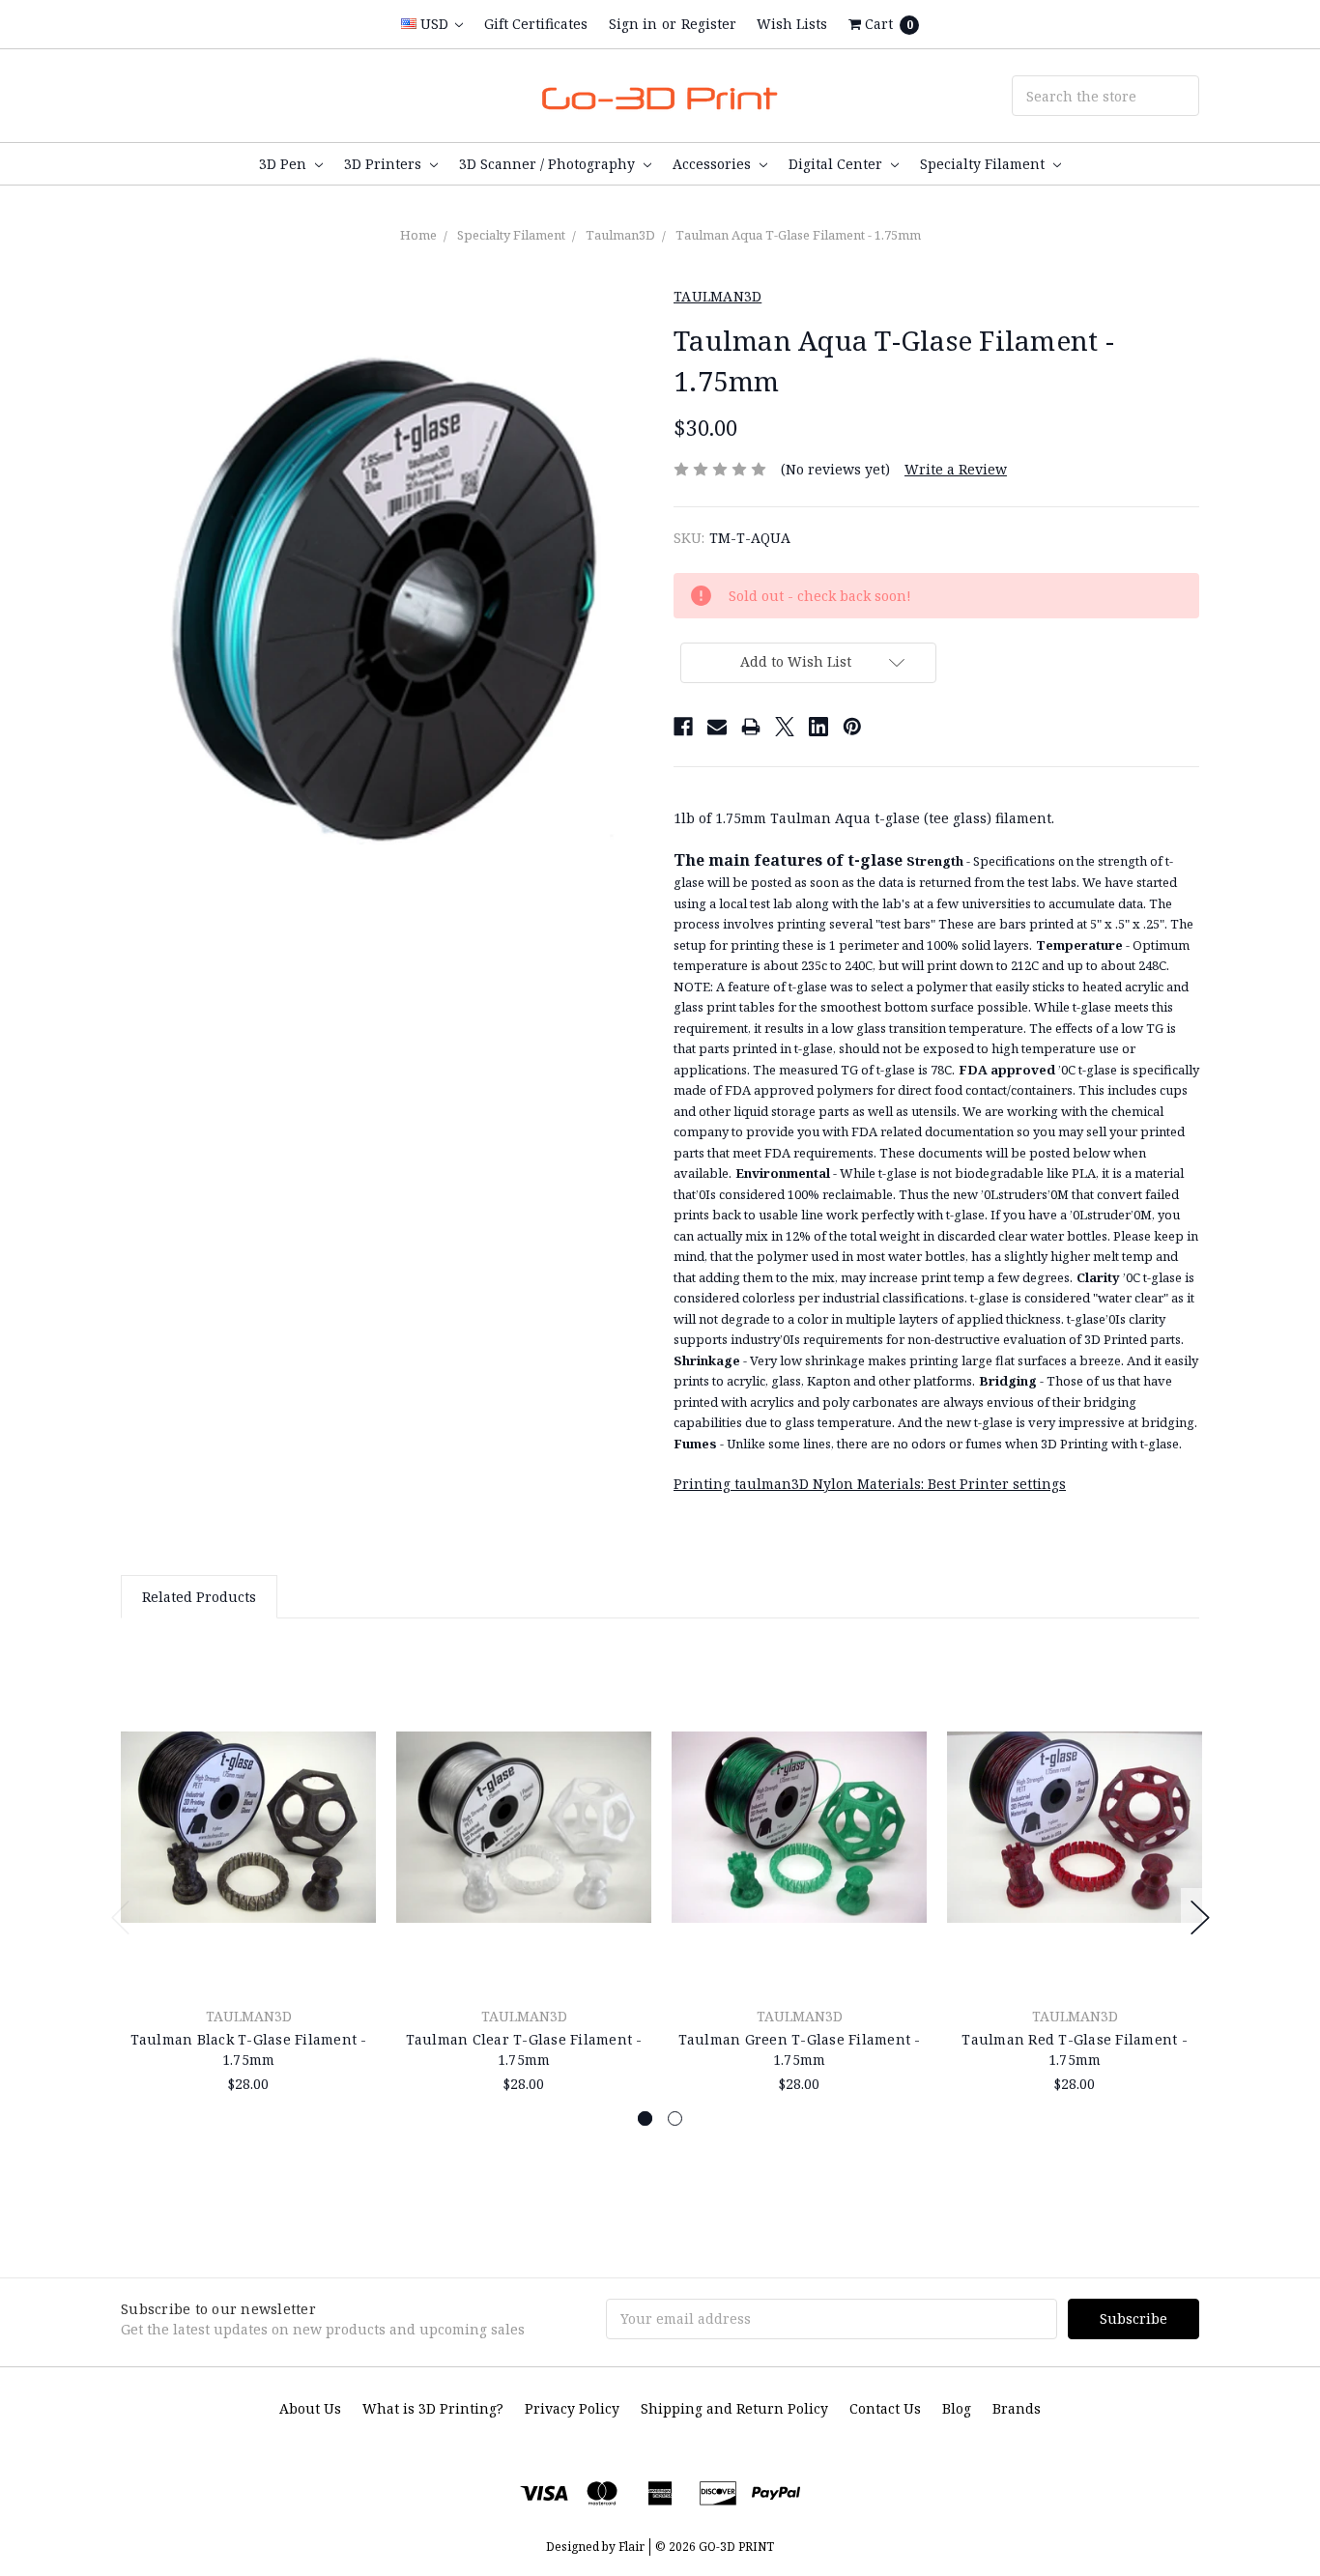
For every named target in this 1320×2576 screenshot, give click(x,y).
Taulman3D (620, 235)
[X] (785, 727)
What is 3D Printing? (433, 2408)
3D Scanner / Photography (549, 164)
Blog (957, 2408)
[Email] (717, 727)
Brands (1017, 2408)
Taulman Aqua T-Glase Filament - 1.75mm (798, 235)
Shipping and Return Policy (734, 2408)
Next (1200, 1918)
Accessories (714, 164)
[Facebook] (683, 727)
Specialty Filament (984, 164)
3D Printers (385, 164)
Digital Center (837, 164)
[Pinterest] (852, 727)
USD (434, 24)
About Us (310, 2408)
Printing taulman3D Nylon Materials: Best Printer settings (870, 1484)
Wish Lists (792, 24)
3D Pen (285, 164)
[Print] (751, 727)
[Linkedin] (818, 727)
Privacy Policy (572, 2408)
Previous (121, 1918)
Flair (631, 2547)
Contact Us (885, 2408)
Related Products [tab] (199, 1597)
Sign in (633, 24)
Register (709, 24)
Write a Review (956, 469)
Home (418, 235)
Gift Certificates (536, 24)
